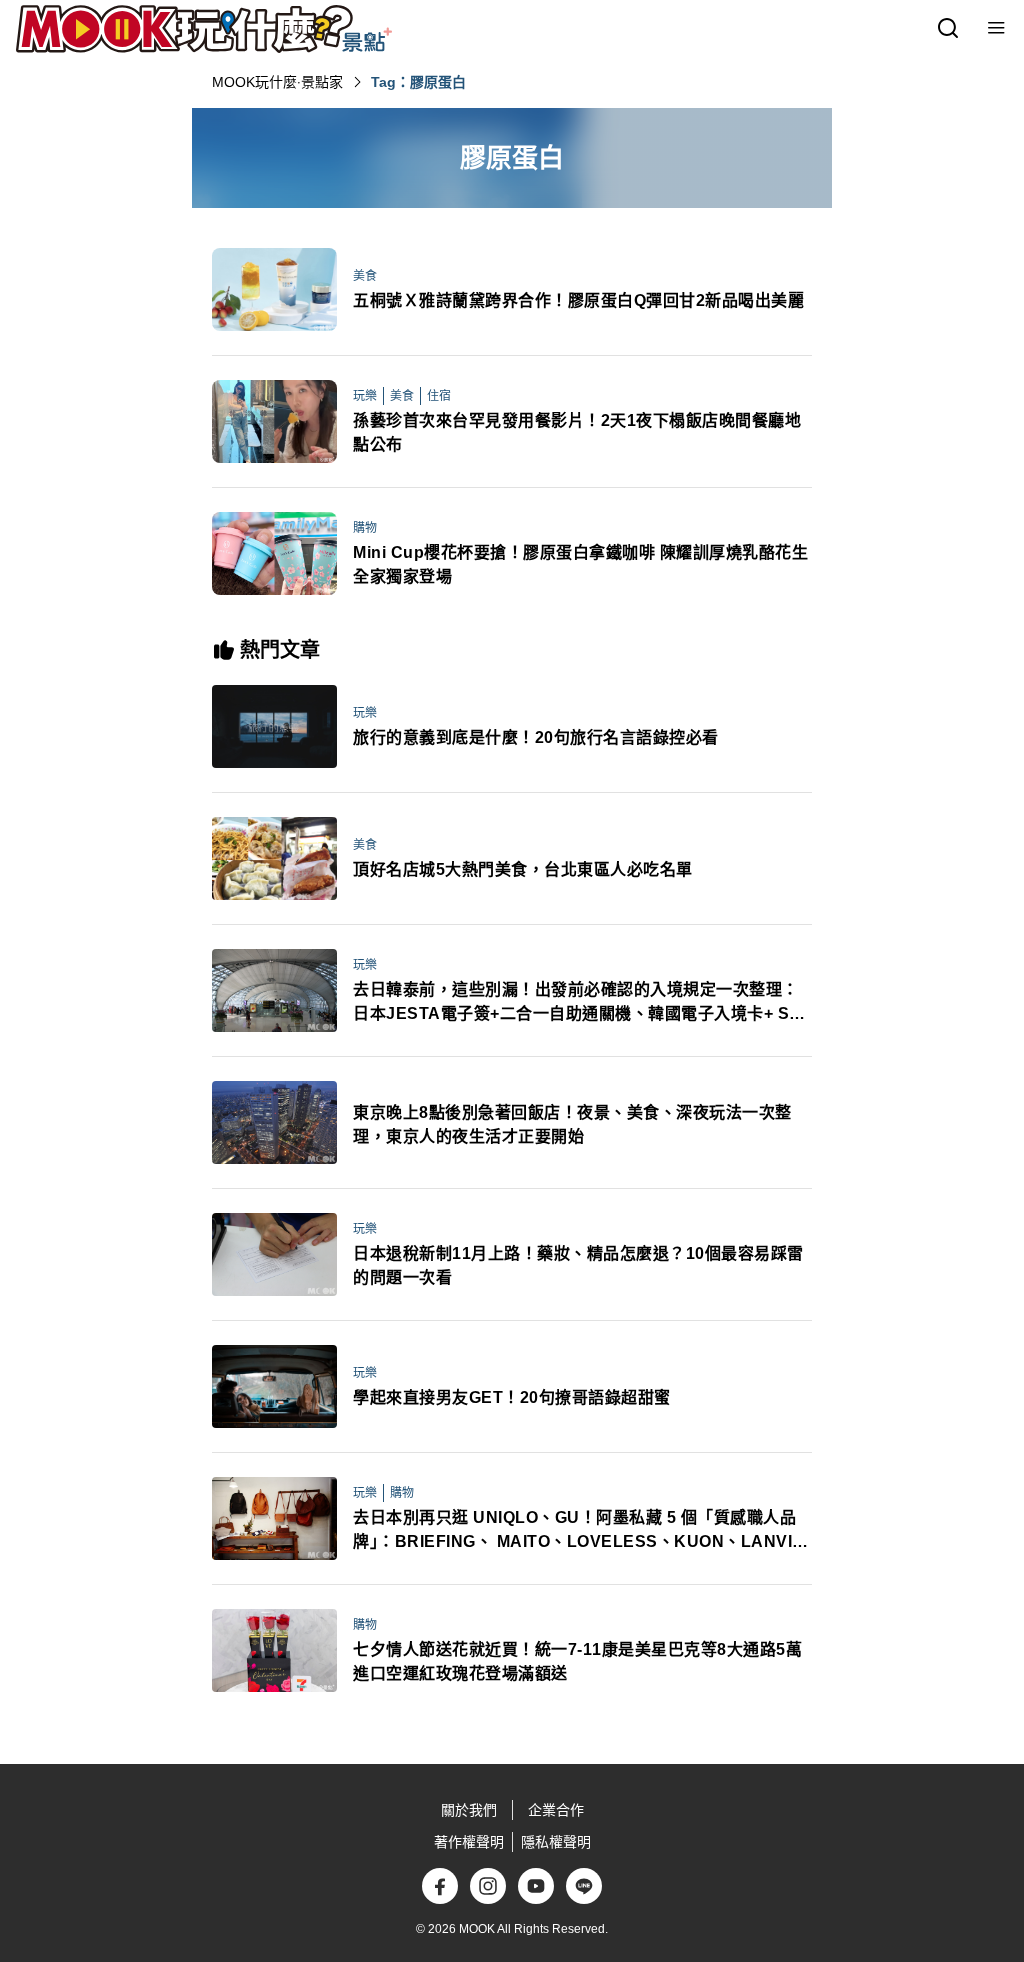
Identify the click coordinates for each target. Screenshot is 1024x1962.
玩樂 (365, 396)
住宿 (439, 396)
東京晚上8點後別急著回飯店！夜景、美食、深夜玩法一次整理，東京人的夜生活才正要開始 (572, 1124)
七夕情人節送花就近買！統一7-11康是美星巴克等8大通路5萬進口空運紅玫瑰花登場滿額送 (577, 1661)
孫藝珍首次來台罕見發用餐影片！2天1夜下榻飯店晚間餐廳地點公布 (577, 432)
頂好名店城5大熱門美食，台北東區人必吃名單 (523, 869)
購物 (365, 528)
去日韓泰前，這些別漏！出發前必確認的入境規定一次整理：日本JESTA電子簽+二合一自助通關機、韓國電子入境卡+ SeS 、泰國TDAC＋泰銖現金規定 (581, 1003)
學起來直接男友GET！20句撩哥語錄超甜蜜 (512, 1397)
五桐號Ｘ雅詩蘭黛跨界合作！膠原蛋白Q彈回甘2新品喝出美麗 (578, 300)
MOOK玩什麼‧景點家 (277, 82)
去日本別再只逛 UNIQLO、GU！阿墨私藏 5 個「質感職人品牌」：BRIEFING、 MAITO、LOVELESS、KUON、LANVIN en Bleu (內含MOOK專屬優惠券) (579, 1531)
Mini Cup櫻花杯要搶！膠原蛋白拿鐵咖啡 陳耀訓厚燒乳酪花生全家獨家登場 (580, 564)
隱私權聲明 (556, 1842)
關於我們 (469, 1810)
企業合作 (556, 1810)
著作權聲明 (469, 1842)
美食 (365, 276)
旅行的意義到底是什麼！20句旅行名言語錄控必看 (536, 737)
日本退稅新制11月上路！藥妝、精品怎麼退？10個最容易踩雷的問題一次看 (578, 1265)
